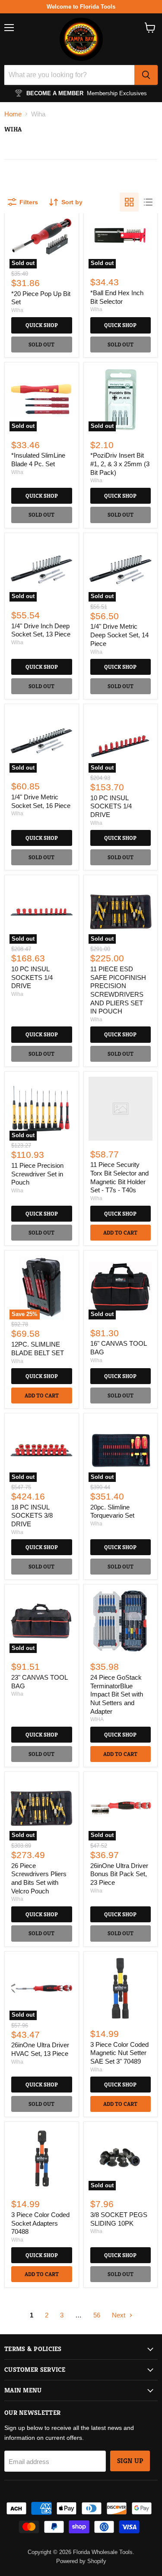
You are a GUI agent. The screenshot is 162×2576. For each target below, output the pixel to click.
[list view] (148, 202)
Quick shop (42, 325)
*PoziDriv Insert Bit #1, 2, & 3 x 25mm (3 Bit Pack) (120, 464)
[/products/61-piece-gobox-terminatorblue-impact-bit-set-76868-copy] (121, 1621)
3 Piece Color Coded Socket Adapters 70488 (40, 2223)
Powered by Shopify (81, 2561)
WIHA (97, 1719)
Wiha (17, 310)
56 (97, 2315)
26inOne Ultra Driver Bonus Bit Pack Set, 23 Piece (119, 1874)
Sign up (130, 2461)
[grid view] (129, 202)
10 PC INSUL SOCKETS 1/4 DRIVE (111, 806)
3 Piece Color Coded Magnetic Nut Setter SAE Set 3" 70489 (119, 2053)
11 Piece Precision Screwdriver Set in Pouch (37, 1174)
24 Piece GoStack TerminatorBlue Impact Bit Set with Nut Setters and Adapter (117, 1694)
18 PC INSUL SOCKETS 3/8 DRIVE (32, 1516)
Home (13, 114)
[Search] (146, 75)
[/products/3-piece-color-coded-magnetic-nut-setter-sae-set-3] (121, 1988)
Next (119, 2315)
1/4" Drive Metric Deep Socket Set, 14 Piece (119, 635)
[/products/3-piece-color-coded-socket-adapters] (41, 2158)
